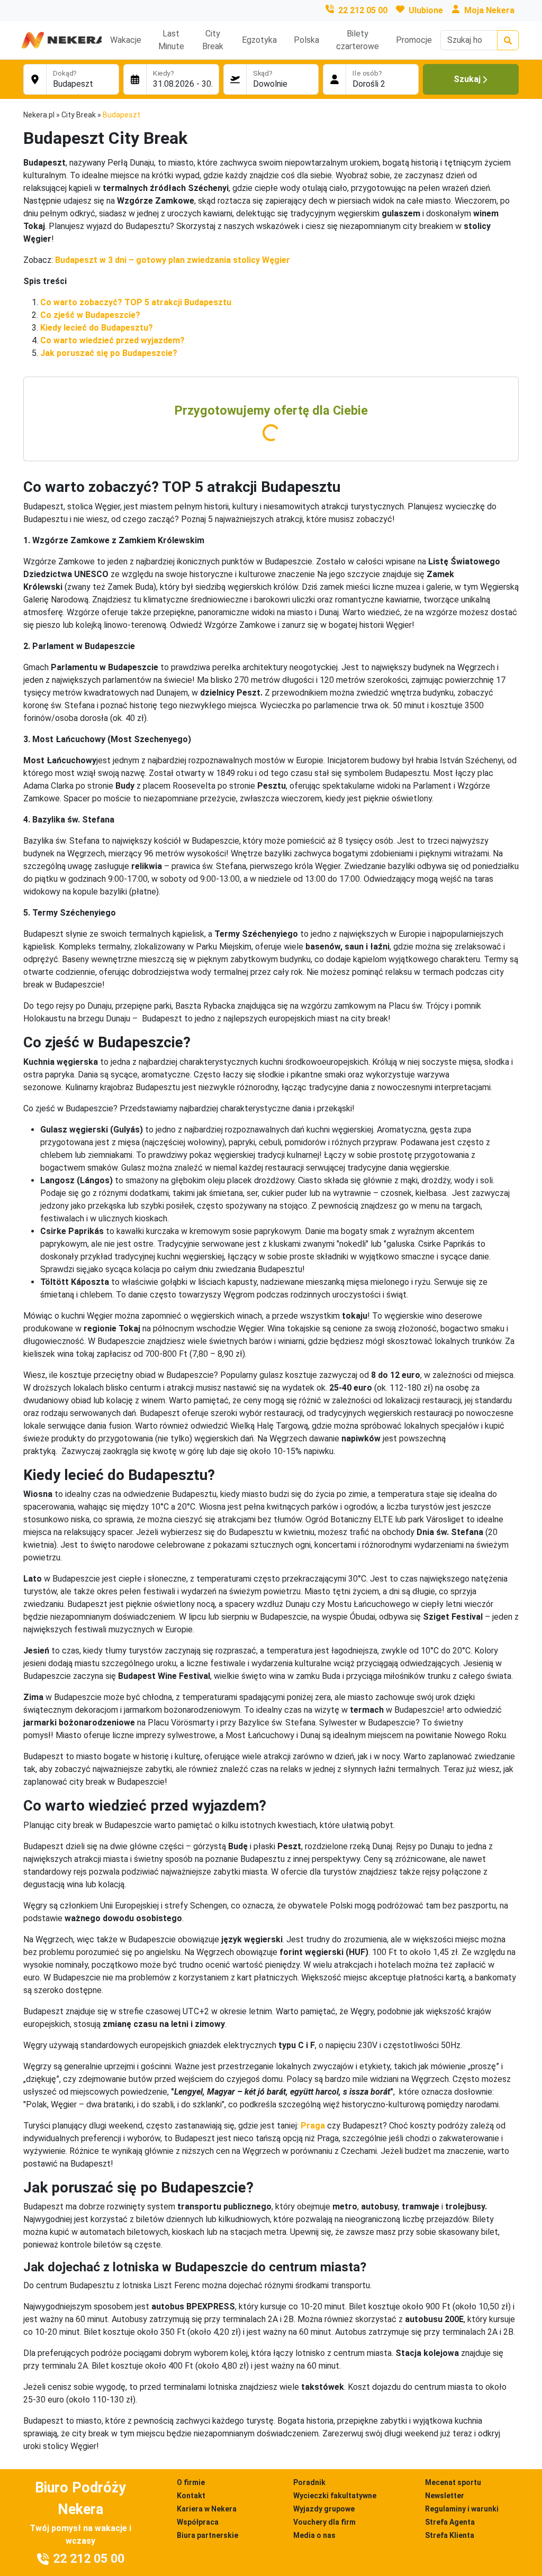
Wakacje (126, 40)
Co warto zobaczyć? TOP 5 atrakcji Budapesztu (136, 302)
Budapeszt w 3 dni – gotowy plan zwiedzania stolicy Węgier (173, 260)
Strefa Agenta (450, 2522)
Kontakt (191, 2496)
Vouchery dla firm (324, 2522)
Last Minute (171, 40)
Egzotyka (259, 40)
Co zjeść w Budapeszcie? (90, 315)
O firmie (191, 2482)
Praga (313, 2126)
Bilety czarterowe (358, 40)
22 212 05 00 (363, 10)
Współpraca (198, 2522)
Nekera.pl (39, 115)
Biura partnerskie (207, 2535)
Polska (306, 40)
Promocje (414, 40)
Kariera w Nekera (207, 2509)
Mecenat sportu (453, 2482)
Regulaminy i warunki (462, 2509)
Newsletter (445, 2496)
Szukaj (467, 79)
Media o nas (314, 2535)
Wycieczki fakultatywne (335, 2496)
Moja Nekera (489, 10)
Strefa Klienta (450, 2535)
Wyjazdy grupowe (324, 2509)
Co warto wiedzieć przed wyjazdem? (112, 340)
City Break (213, 40)
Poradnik (309, 2482)
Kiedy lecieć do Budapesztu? (97, 328)
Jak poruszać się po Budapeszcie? (109, 353)
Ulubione (426, 10)
